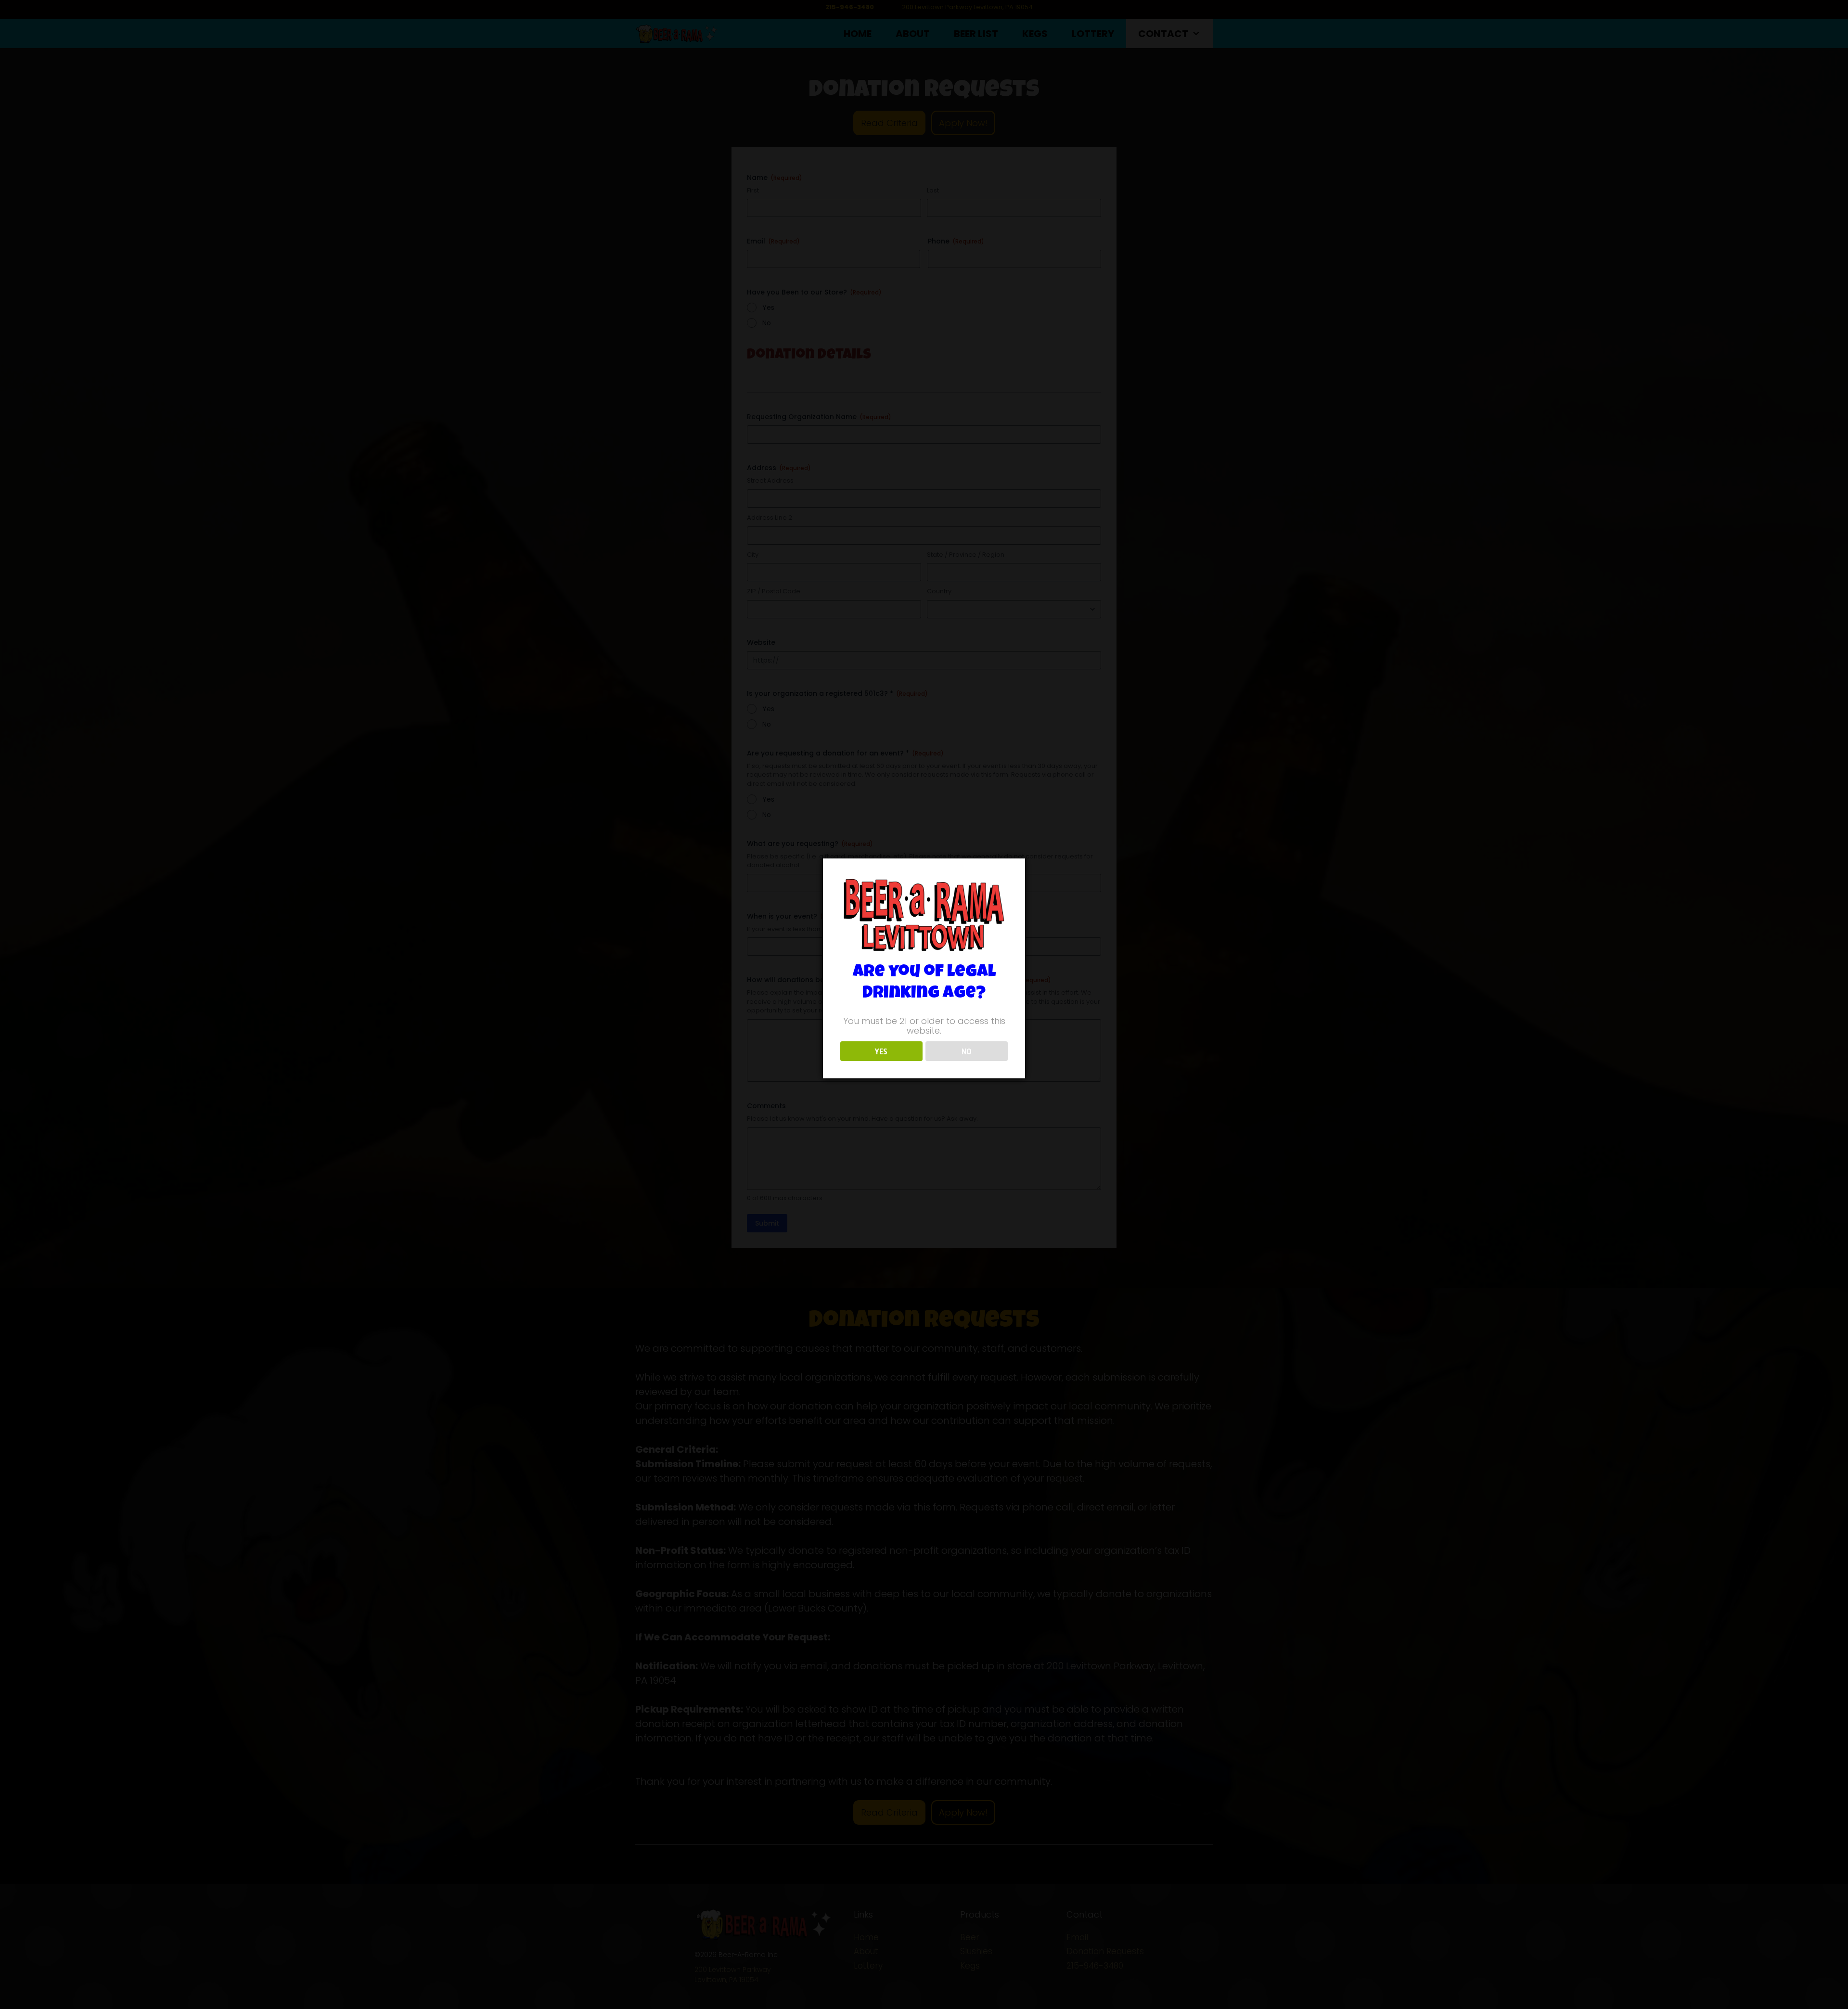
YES (881, 1051)
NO (967, 1051)
